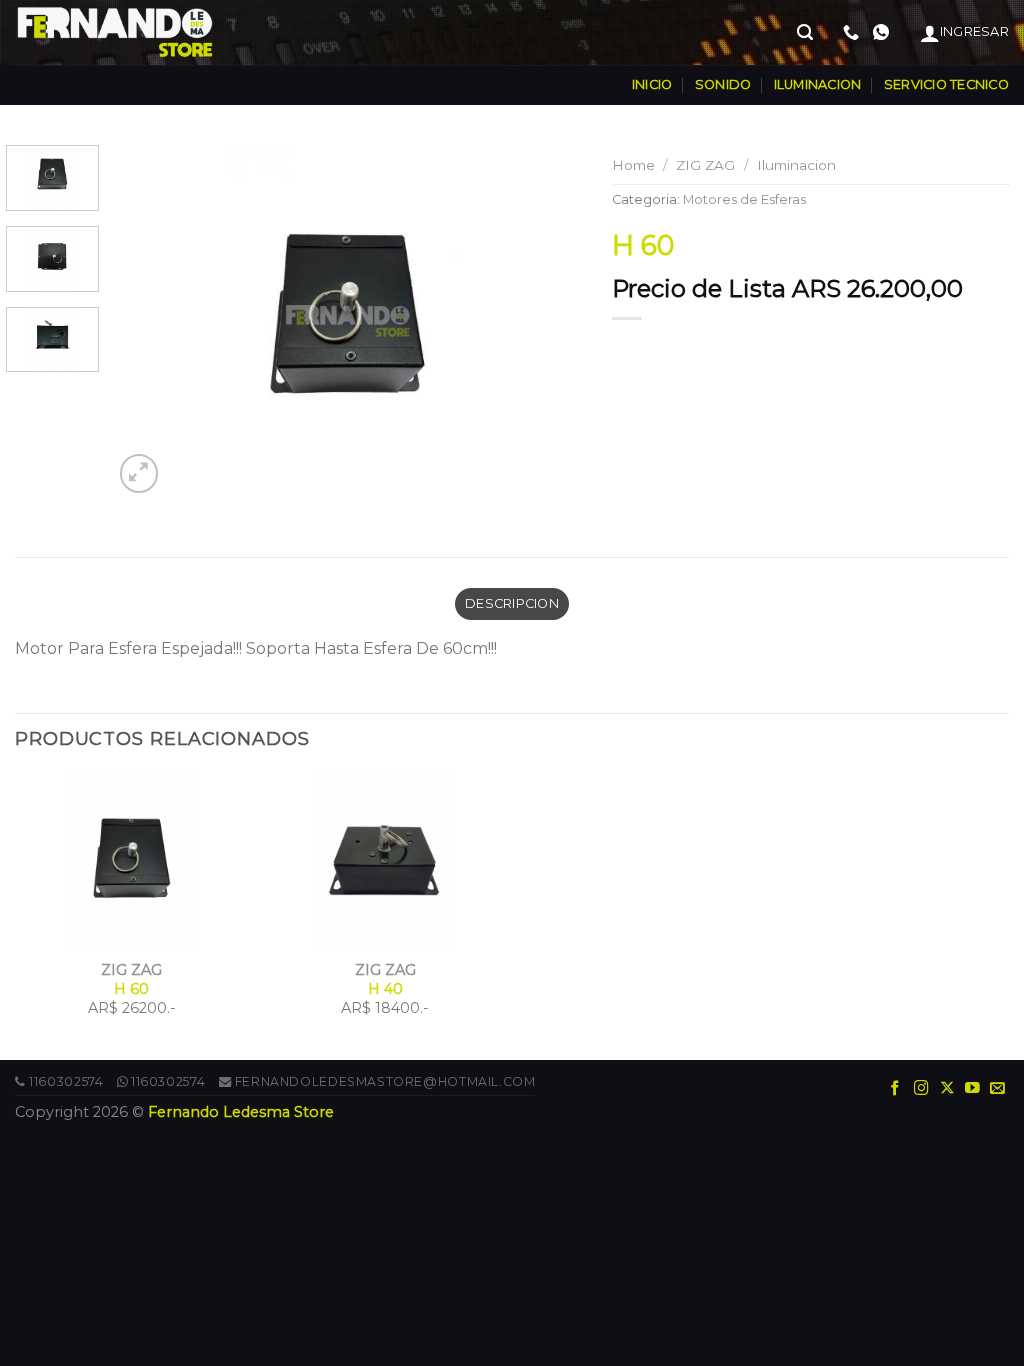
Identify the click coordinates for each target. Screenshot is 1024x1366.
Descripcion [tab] (512, 603)
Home (633, 165)
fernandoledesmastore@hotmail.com (385, 1081)
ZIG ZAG (705, 165)
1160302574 (66, 1081)
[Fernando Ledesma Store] (115, 32)
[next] (548, 321)
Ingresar (974, 31)
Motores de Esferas (744, 199)
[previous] (147, 321)
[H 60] (348, 320)
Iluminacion (796, 165)
